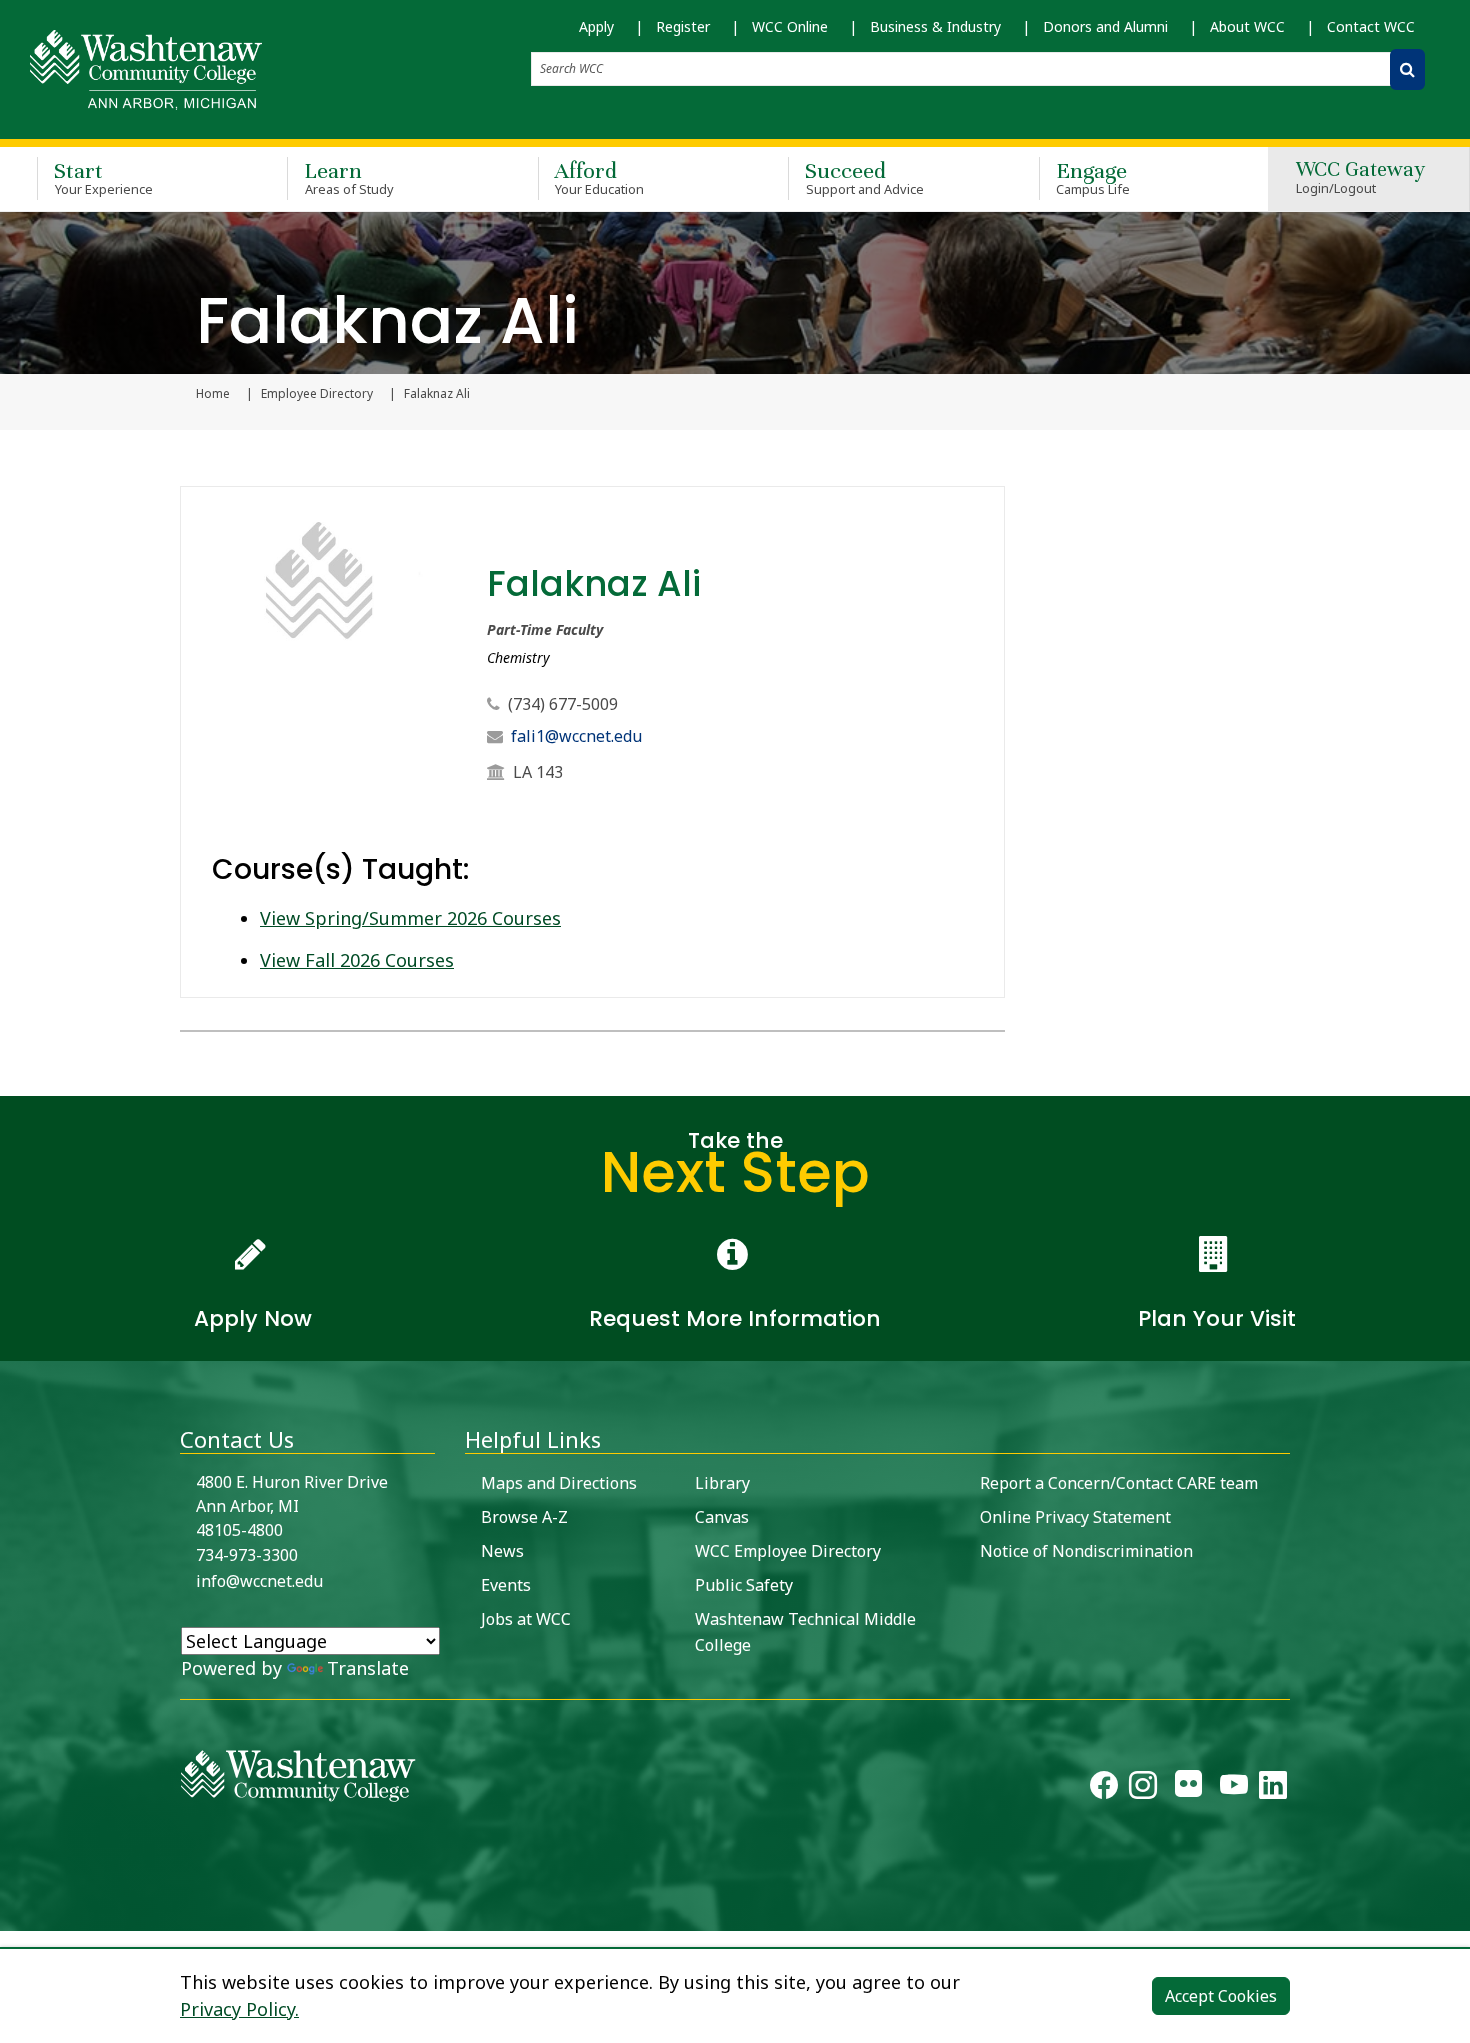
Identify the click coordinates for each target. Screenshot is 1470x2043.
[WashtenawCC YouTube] (1234, 1789)
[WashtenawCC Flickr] (1188, 1789)
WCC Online (790, 26)
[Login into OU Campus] (12, 1913)
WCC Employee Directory (788, 1551)
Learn (349, 177)
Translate (368, 1668)
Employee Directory (317, 394)
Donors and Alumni (1105, 26)
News (502, 1551)
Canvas (722, 1517)
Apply (596, 26)
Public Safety (744, 1585)
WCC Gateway (1360, 178)
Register (683, 26)
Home (213, 394)
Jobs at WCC (526, 1619)
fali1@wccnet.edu (576, 736)
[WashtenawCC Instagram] (1143, 1789)
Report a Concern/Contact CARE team (1119, 1483)
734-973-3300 (247, 1555)
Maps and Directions (559, 1483)
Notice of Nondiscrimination (1086, 1551)
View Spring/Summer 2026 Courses (410, 918)
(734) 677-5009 (563, 704)
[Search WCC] (1407, 69)
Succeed (864, 177)
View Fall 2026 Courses (357, 960)
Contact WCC (1371, 26)
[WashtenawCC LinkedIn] (1273, 1789)
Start (103, 177)
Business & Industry (935, 26)
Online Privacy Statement (1075, 1517)
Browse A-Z (524, 1517)
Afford (600, 177)
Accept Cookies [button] (1221, 1996)
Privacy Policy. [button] (239, 2009)
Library (722, 1483)
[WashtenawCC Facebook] (1104, 1789)
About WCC (1247, 26)
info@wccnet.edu (259, 1581)
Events (506, 1585)
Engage (1093, 177)
